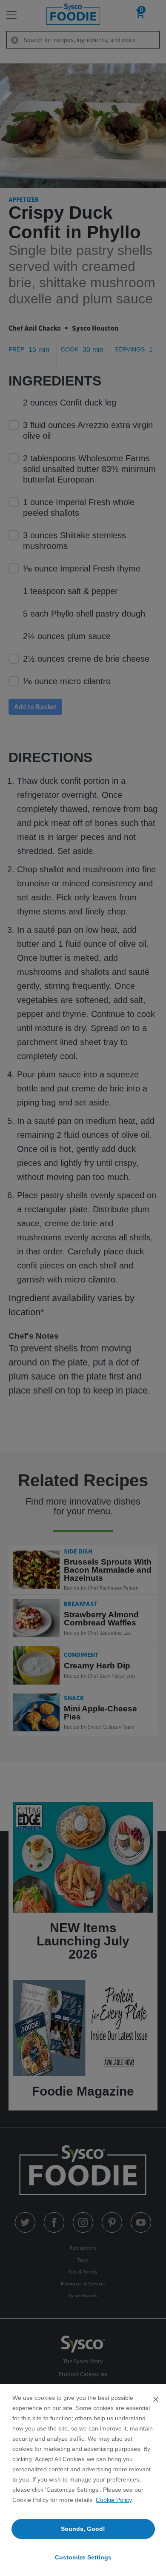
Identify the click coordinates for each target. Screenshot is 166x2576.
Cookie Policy (114, 2500)
